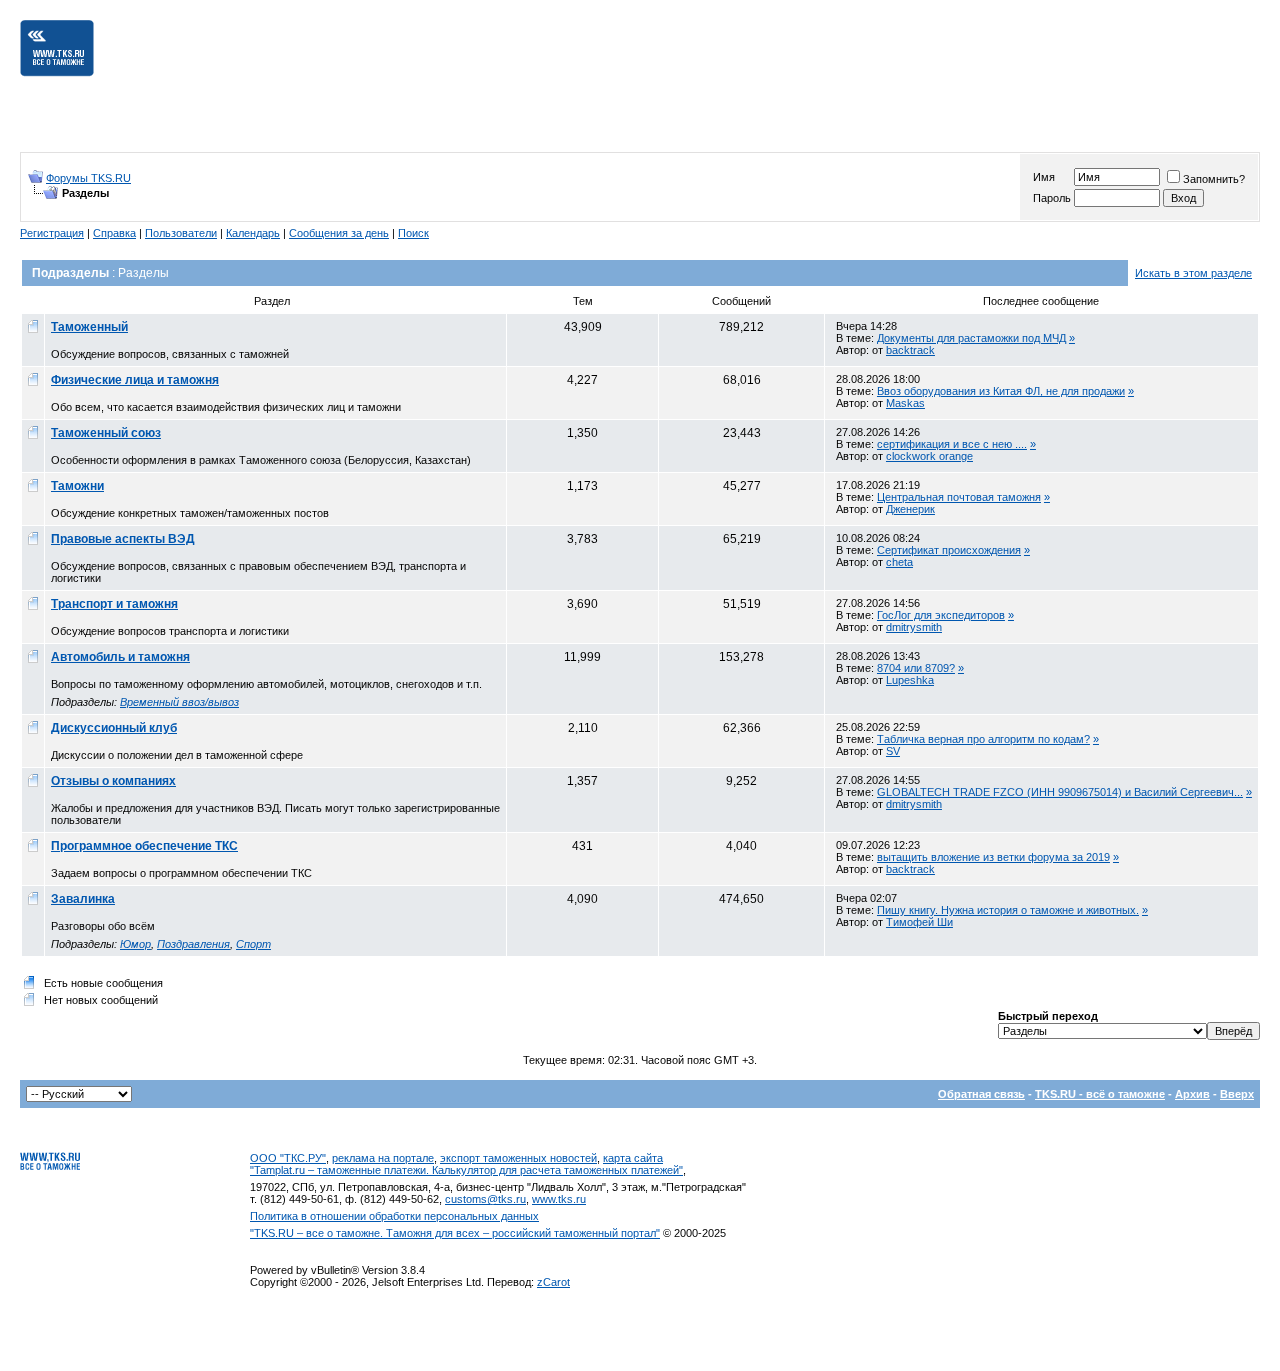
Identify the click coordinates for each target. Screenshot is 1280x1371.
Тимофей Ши (919, 922)
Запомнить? (1214, 179)
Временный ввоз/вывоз (179, 702)
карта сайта (633, 1158)
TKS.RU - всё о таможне (1100, 1094)
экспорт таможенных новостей (518, 1158)
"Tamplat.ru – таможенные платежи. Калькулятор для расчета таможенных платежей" (466, 1170)
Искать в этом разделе (1193, 273)
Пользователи (181, 233)
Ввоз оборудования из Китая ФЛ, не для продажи (1001, 391)
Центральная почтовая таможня (959, 497)
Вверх (1237, 1094)
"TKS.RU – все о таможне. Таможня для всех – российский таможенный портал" (455, 1233)
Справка (114, 233)
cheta (899, 562)
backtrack (910, 350)
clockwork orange (929, 456)
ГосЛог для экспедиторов (941, 615)
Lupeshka (910, 680)
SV (893, 751)
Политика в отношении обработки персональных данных (394, 1216)
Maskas (905, 403)
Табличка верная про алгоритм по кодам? (983, 739)
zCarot (553, 1282)
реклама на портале (383, 1158)
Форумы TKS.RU (88, 178)
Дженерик (910, 509)
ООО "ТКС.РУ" (288, 1158)
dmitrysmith (914, 627)
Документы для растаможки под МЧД (971, 338)
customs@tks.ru (485, 1199)
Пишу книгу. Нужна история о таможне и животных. (1008, 910)
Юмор (135, 944)
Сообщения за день (339, 233)
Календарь (253, 233)
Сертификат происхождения (949, 550)
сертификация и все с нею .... (952, 444)
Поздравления (193, 944)
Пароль (1052, 198)
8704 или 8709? (916, 668)
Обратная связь (981, 1094)
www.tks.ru (559, 1199)
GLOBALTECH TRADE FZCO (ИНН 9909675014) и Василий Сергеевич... (1060, 792)
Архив (1192, 1094)
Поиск (413, 233)
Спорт (253, 944)
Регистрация (52, 233)
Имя (1044, 177)
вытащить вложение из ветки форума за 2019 (993, 857)
